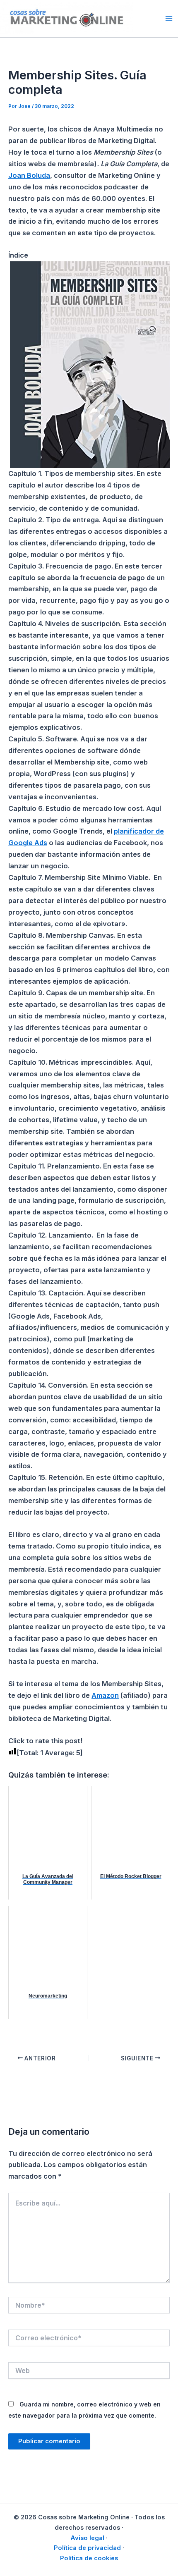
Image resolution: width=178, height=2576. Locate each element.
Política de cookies (89, 2558)
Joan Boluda (29, 175)
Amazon (105, 1695)
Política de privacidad (87, 2548)
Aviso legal (87, 2538)
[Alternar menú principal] (169, 18)
